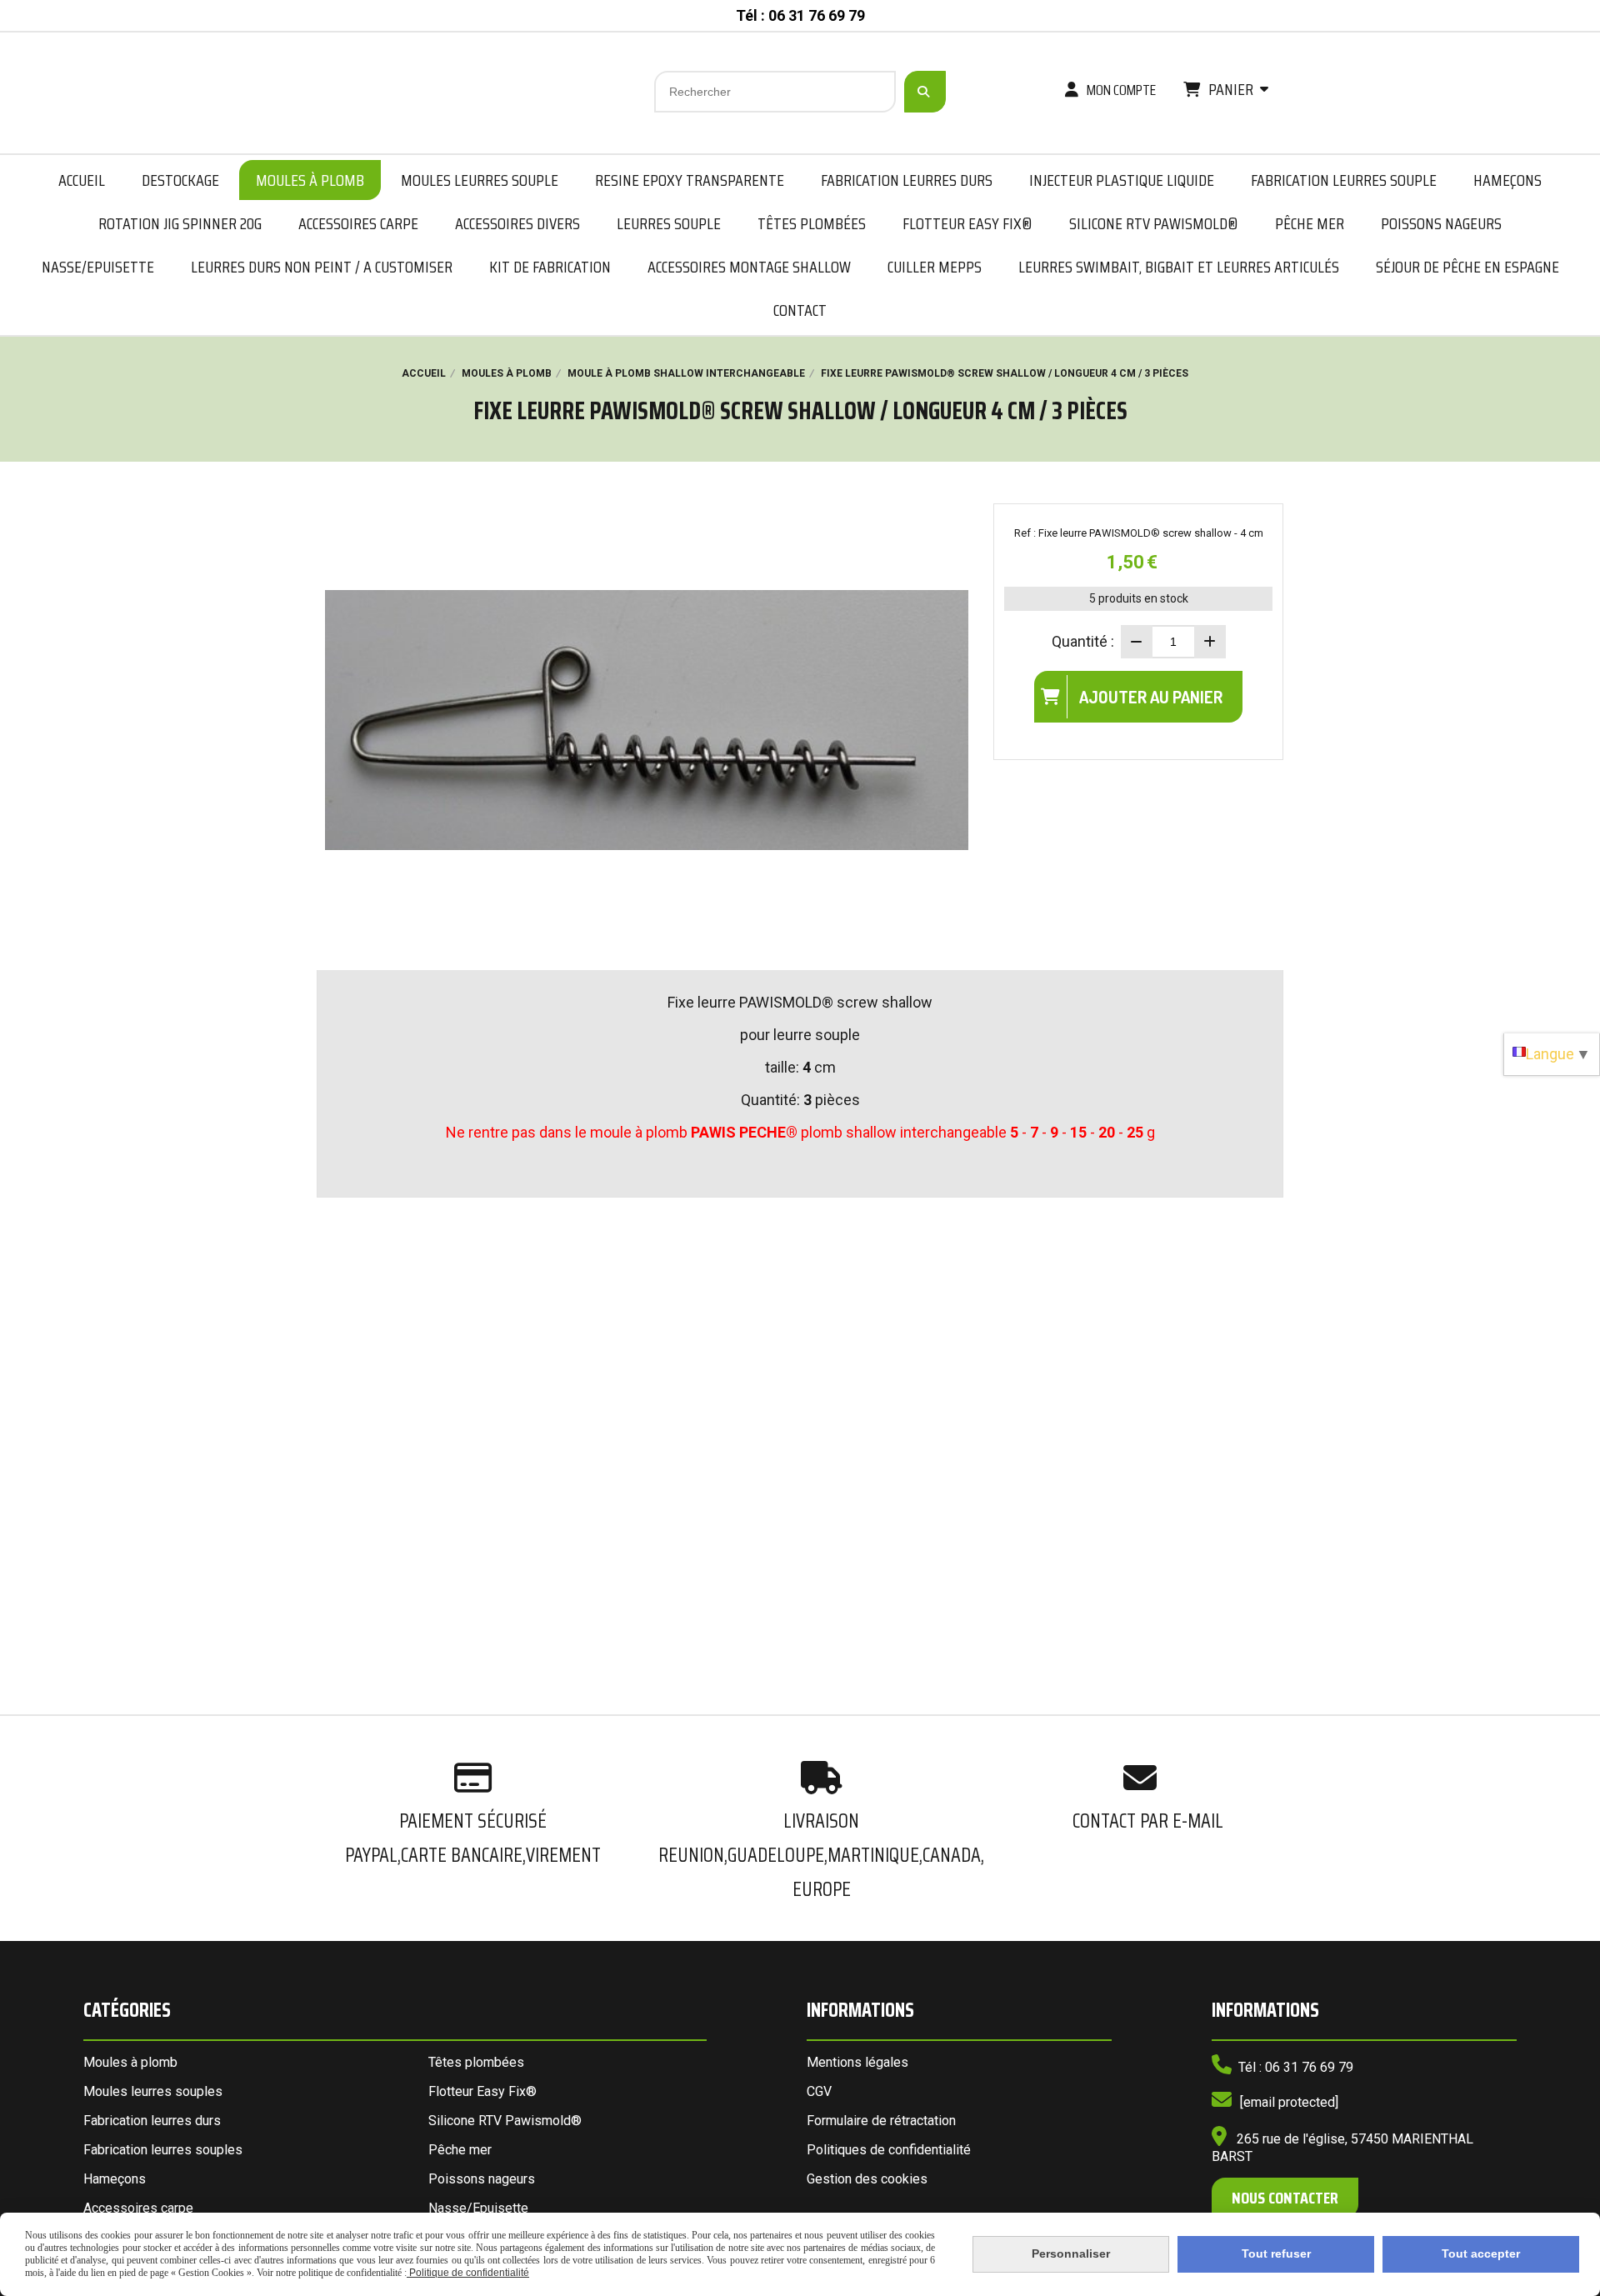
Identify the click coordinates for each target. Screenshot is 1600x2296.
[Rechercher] (925, 92)
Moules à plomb (130, 2062)
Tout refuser (1276, 2253)
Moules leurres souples (153, 2091)
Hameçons (115, 2179)
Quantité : (1083, 641)
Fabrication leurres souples (163, 2150)
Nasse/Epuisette (478, 2208)
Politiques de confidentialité (889, 2150)
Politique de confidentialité (468, 2273)
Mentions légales (857, 2062)
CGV (819, 2091)
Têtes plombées (476, 2062)
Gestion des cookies (867, 2179)
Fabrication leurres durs (152, 2121)
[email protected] (1289, 2102)
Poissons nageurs (482, 2179)
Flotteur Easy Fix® (482, 2091)
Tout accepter (1481, 2253)
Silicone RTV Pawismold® (505, 2121)
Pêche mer (460, 2150)
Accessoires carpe (138, 2208)
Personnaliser (1071, 2253)
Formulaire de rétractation (881, 2121)
